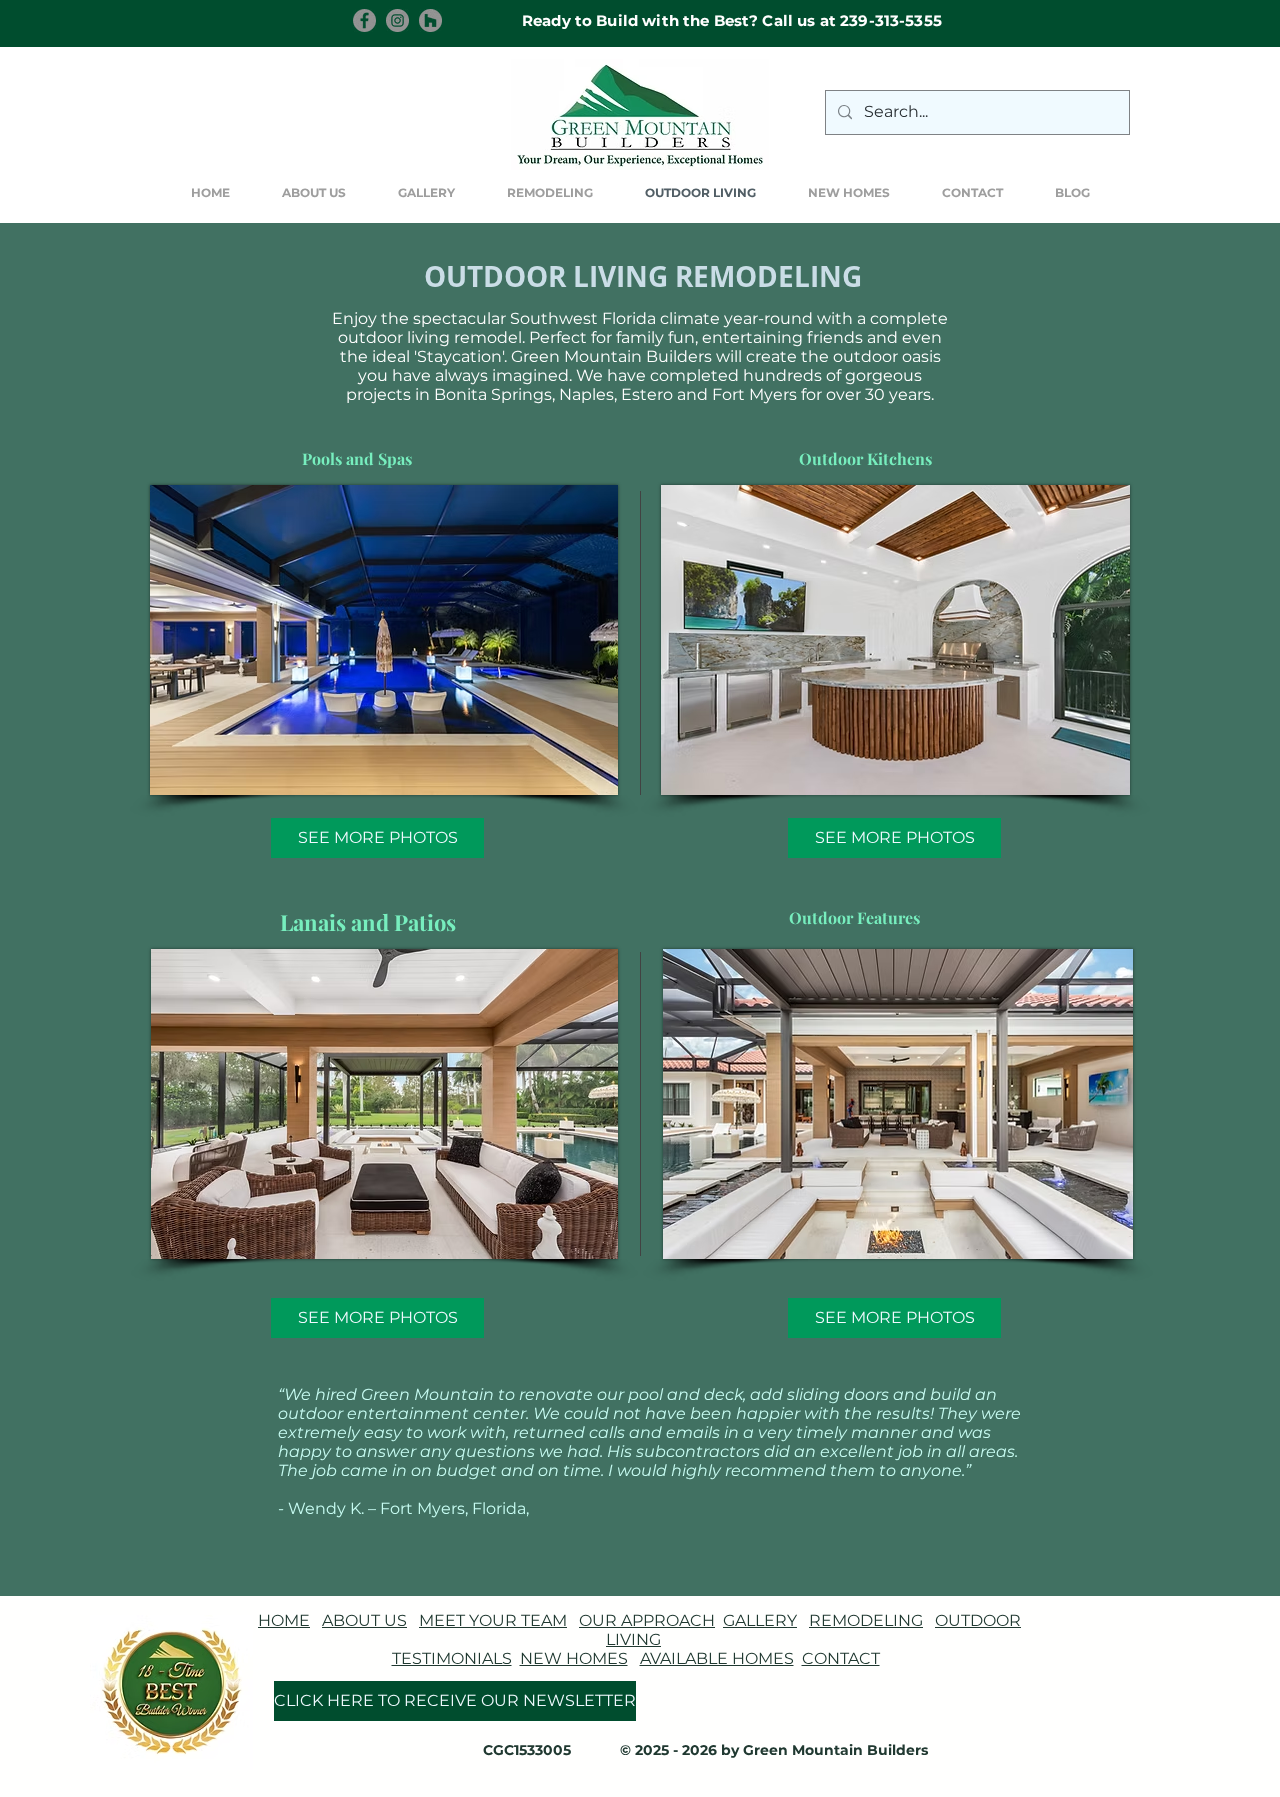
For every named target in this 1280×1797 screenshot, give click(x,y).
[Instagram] (397, 20)
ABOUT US (364, 1620)
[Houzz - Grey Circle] (430, 20)
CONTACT (841, 1658)
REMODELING (866, 1620)
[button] (426, 193)
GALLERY (760, 1620)
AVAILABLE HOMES (717, 1658)
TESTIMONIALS (452, 1658)
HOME (284, 1620)
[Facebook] (364, 20)
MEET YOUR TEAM (493, 1620)
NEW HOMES (574, 1658)
